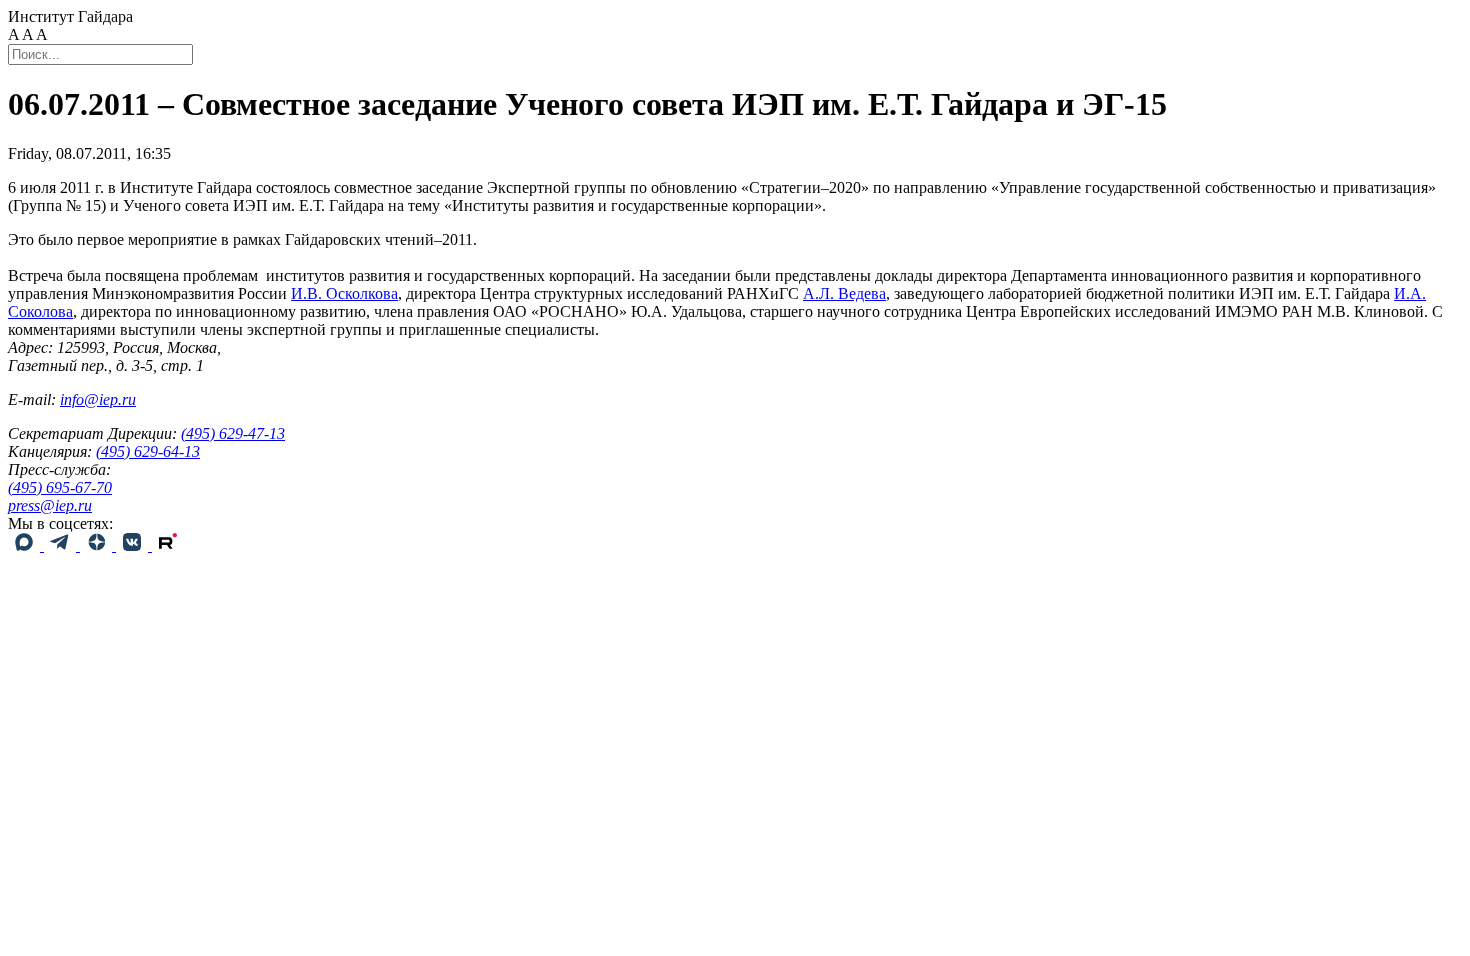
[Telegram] (62, 545)
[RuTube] (168, 545)
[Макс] (26, 545)
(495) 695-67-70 (60, 487)
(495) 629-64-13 (148, 451)
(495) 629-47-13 (233, 433)
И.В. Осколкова (344, 293)
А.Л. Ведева (844, 293)
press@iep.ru (50, 505)
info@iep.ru (98, 399)
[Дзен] (98, 545)
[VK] (134, 545)
